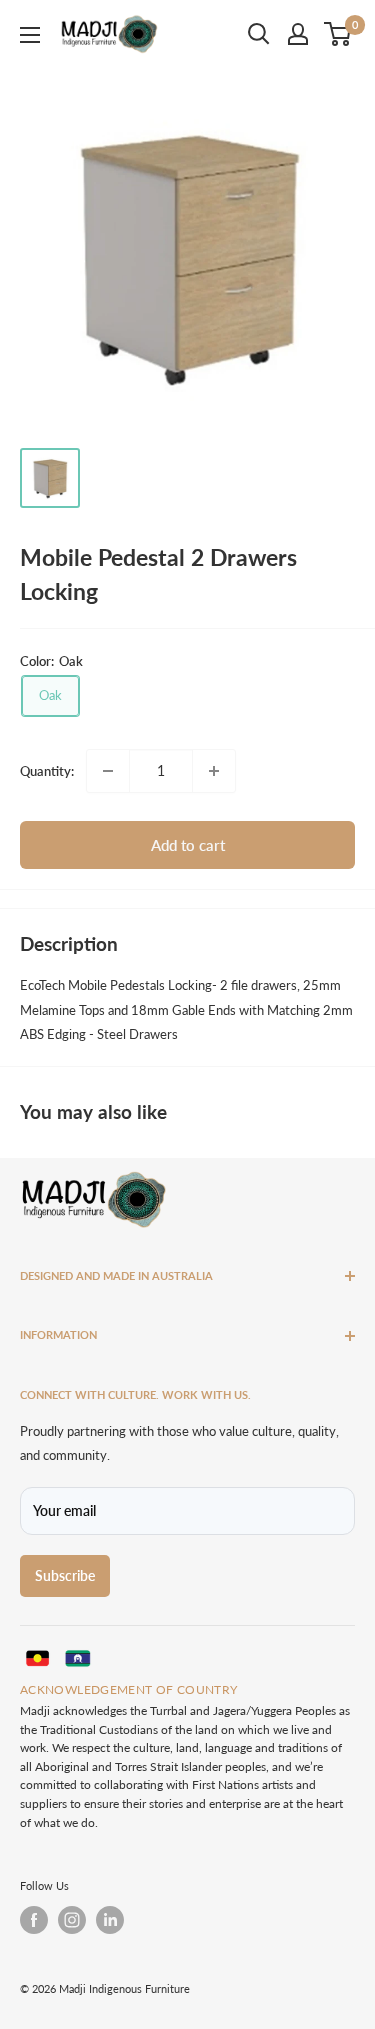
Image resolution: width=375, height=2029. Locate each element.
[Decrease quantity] (108, 771)
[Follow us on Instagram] (72, 1920)
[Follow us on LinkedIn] (110, 1920)
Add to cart (188, 845)
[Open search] (259, 34)
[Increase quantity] (214, 771)
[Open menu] (30, 35)
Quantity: (47, 771)
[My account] (298, 34)
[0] (338, 34)
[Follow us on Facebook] (34, 1920)
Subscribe (65, 1575)
